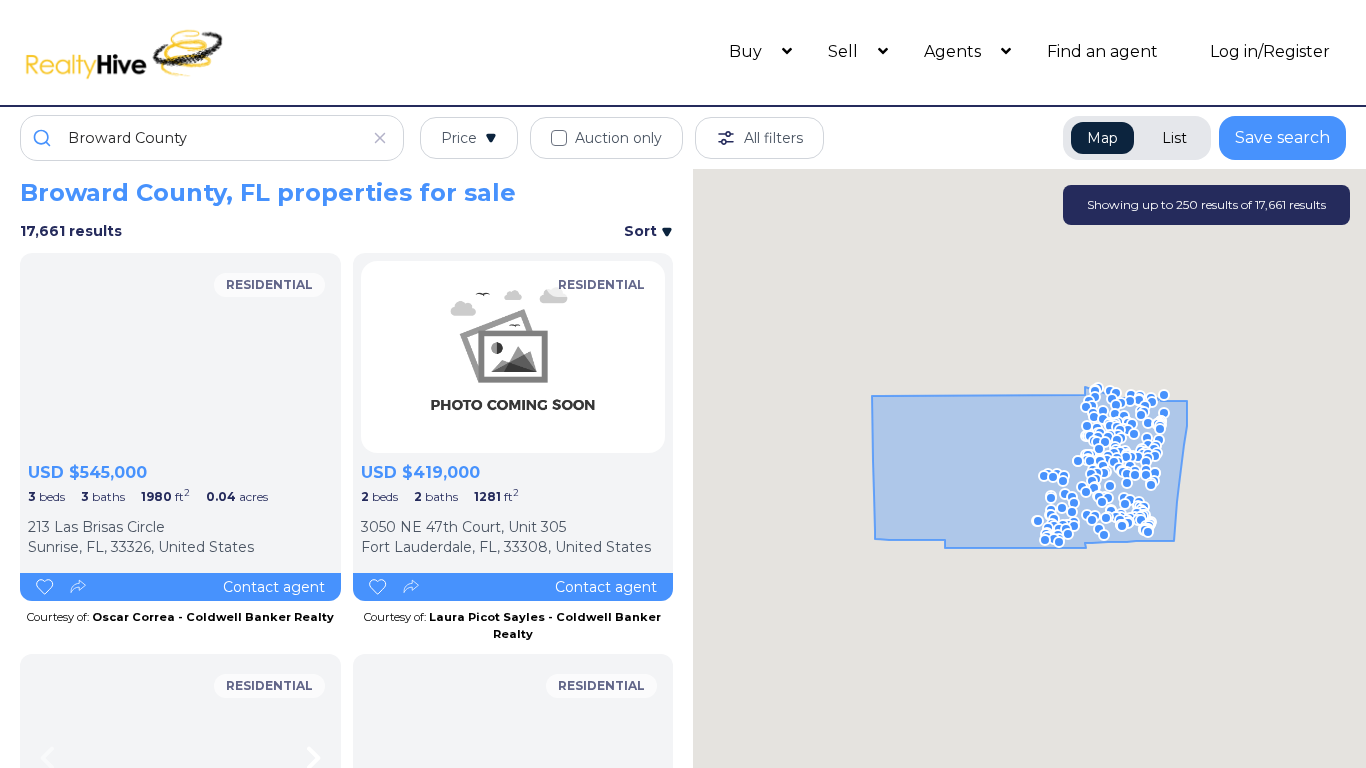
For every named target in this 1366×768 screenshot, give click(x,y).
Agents (954, 51)
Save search (1282, 137)
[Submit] (44, 138)
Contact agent (274, 587)
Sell (845, 51)
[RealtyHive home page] (186, 52)
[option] (180, 357)
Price (459, 138)
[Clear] (380, 138)
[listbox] (180, 357)
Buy (747, 51)
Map (1102, 138)
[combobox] (212, 138)
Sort (642, 231)
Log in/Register (1270, 51)
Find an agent (1102, 51)
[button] (1104, 473)
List (1174, 138)
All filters (773, 138)
